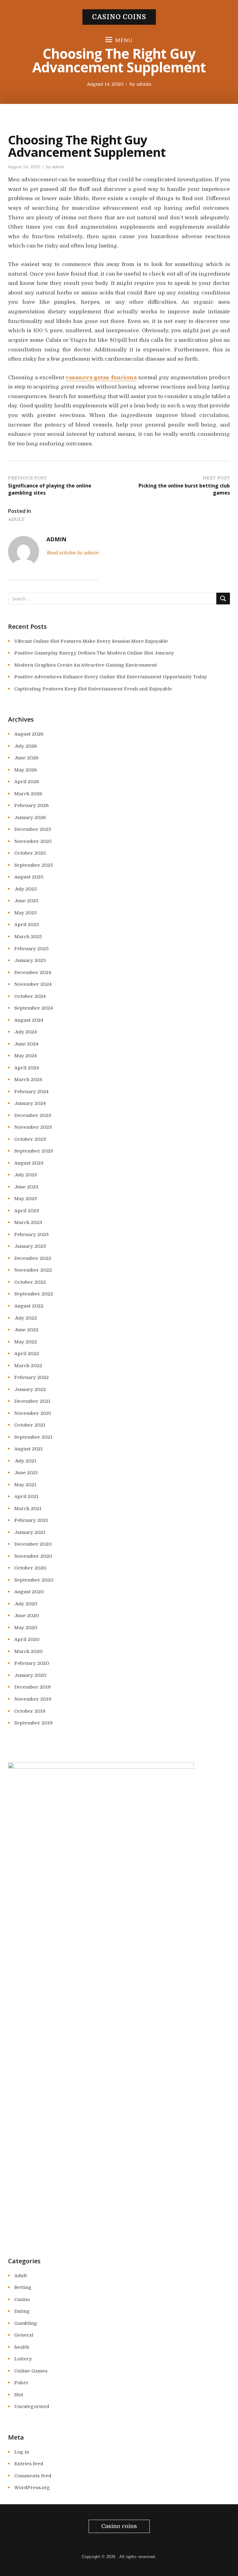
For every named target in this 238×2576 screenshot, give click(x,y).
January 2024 (30, 1103)
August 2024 (29, 1020)
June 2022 (26, 1330)
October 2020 (30, 1568)
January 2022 (30, 1389)
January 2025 (30, 960)
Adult (16, 519)
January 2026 (30, 818)
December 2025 (33, 829)
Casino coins (119, 17)
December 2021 (32, 1401)
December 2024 (33, 972)
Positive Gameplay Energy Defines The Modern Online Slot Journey (94, 653)
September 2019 (33, 1723)
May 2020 (26, 1628)
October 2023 (30, 1139)
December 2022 (33, 1258)
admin (144, 84)
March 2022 (28, 1366)
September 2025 (34, 865)
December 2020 (33, 1544)
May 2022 (26, 1342)
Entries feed (29, 2464)
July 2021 (25, 1461)
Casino (22, 2299)
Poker (21, 2383)
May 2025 (26, 913)
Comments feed (33, 2476)
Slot (19, 2395)
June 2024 (26, 1044)
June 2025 (26, 901)
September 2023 (34, 1151)
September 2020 (34, 1580)
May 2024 (26, 1056)
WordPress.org (32, 2488)
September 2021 (33, 1437)
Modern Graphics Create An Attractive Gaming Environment (86, 665)
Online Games (31, 2371)
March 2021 (28, 1509)
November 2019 (33, 1699)
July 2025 (26, 889)
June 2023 (26, 1187)
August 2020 (29, 1592)
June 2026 (26, 758)
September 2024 (34, 1008)
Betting (23, 2287)
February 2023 (31, 1234)
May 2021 (25, 1485)
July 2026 (26, 746)
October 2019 (30, 1711)
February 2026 (31, 805)
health (22, 2347)
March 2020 (28, 1651)
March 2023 (28, 1222)
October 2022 (30, 1282)
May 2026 (26, 770)
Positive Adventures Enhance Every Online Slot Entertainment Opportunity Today (111, 677)
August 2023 (29, 1163)
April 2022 (27, 1354)
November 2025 (33, 841)
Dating (22, 2311)
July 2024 (26, 1032)
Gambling (26, 2323)
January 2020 (30, 1675)
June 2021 (26, 1473)
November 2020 (33, 1556)
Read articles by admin (72, 553)
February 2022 (31, 1377)
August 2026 (29, 734)
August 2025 (29, 877)
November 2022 (33, 1270)
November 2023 (33, 1127)
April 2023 (27, 1211)
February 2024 (31, 1092)
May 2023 (26, 1199)
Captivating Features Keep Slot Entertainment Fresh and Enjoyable (93, 689)
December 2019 (33, 1687)
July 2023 (26, 1175)
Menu (124, 40)
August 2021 (29, 1449)
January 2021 (30, 1532)
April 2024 (27, 1068)
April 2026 (27, 782)
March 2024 (28, 1080)
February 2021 (31, 1520)
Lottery (23, 2359)
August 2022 (29, 1306)
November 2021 (33, 1413)
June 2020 (26, 1616)
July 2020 (26, 1604)
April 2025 (27, 925)
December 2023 (33, 1115)
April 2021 (26, 1496)
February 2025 (31, 949)
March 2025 (28, 937)
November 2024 (33, 984)
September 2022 (34, 1294)
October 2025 (30, 853)
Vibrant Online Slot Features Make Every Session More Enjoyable (91, 641)
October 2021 (30, 1425)
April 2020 (27, 1639)
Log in (22, 2452)
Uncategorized (32, 2406)
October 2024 (30, 996)
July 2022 (26, 1318)
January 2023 (30, 1246)
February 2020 (32, 1663)
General (24, 2335)
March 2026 (28, 794)
